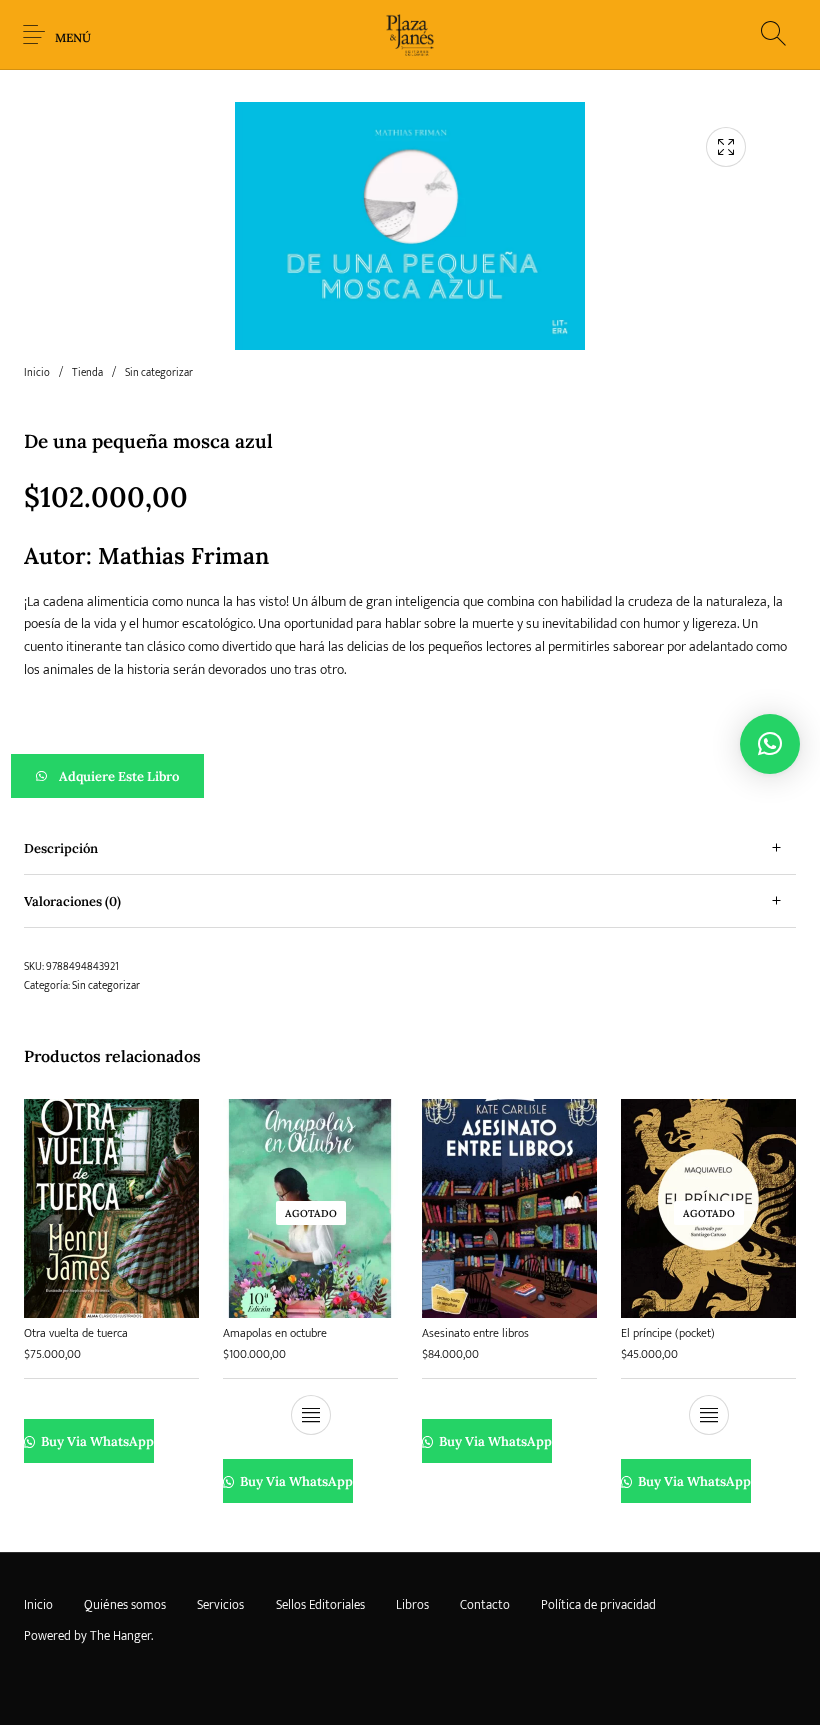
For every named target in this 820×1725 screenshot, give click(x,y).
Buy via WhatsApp (96, 1442)
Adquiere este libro (119, 776)
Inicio (37, 373)
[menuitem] (38, 1606)
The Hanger (120, 1636)
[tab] (410, 848)
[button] (410, 776)
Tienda (87, 373)
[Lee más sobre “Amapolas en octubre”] (311, 1416)
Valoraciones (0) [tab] (72, 901)
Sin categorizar (159, 373)
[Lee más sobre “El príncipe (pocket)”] (709, 1416)
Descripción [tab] (61, 848)
